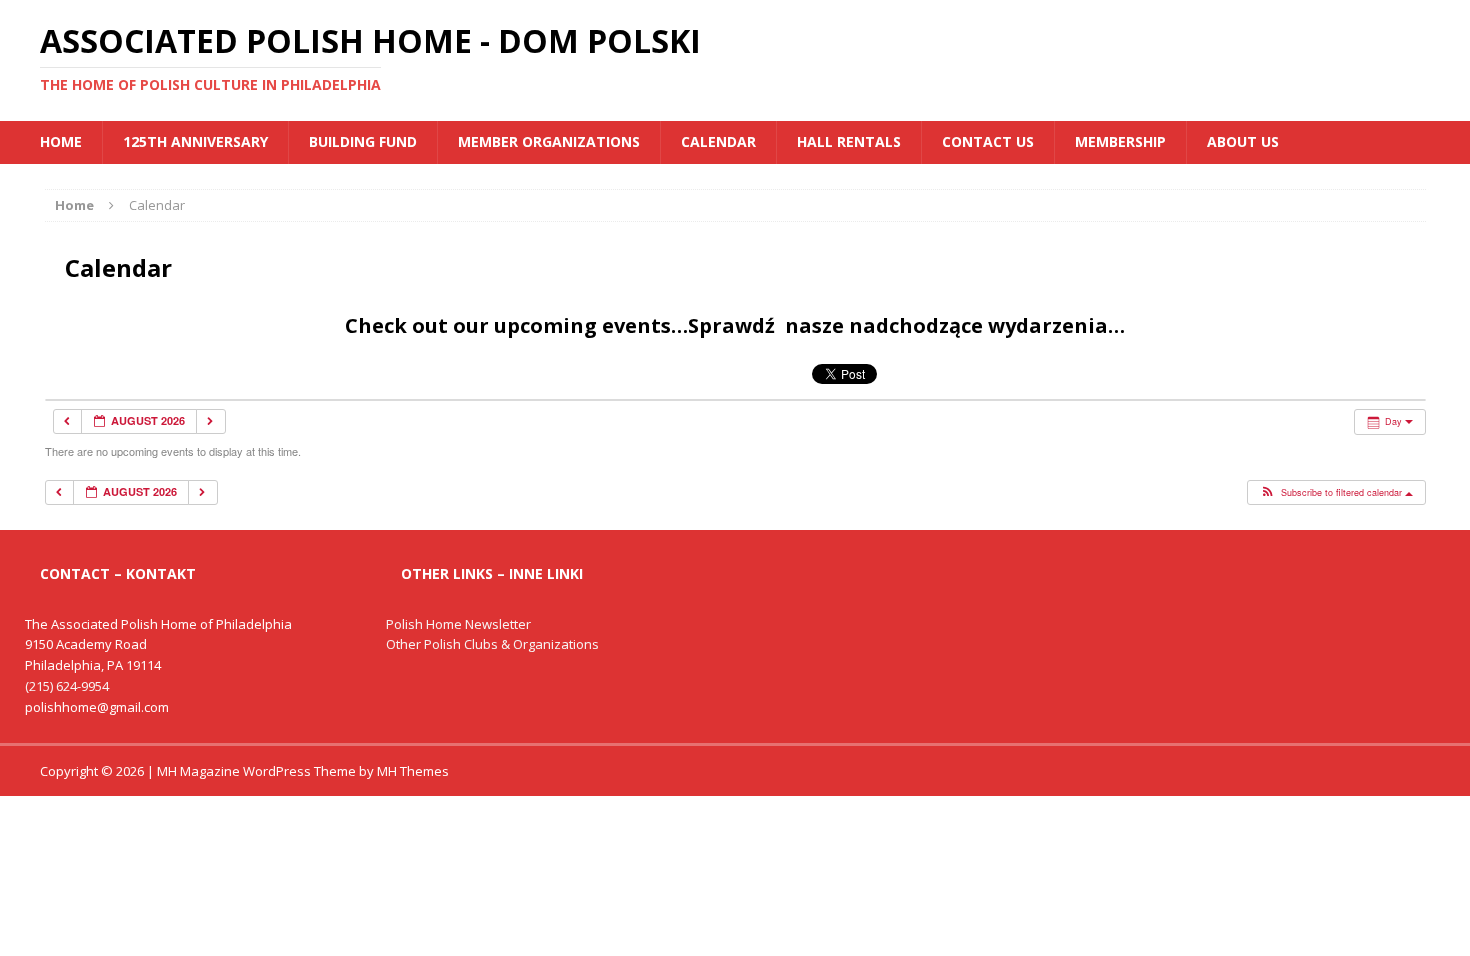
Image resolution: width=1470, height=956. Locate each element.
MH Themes (413, 771)
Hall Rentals (849, 141)
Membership (1120, 141)
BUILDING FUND (363, 141)
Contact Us (988, 141)
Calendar (718, 141)
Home (61, 141)
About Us (1243, 141)
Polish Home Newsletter (458, 624)
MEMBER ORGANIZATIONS (549, 141)
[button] (1335, 493)
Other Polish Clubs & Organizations (492, 644)
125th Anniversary (195, 141)
